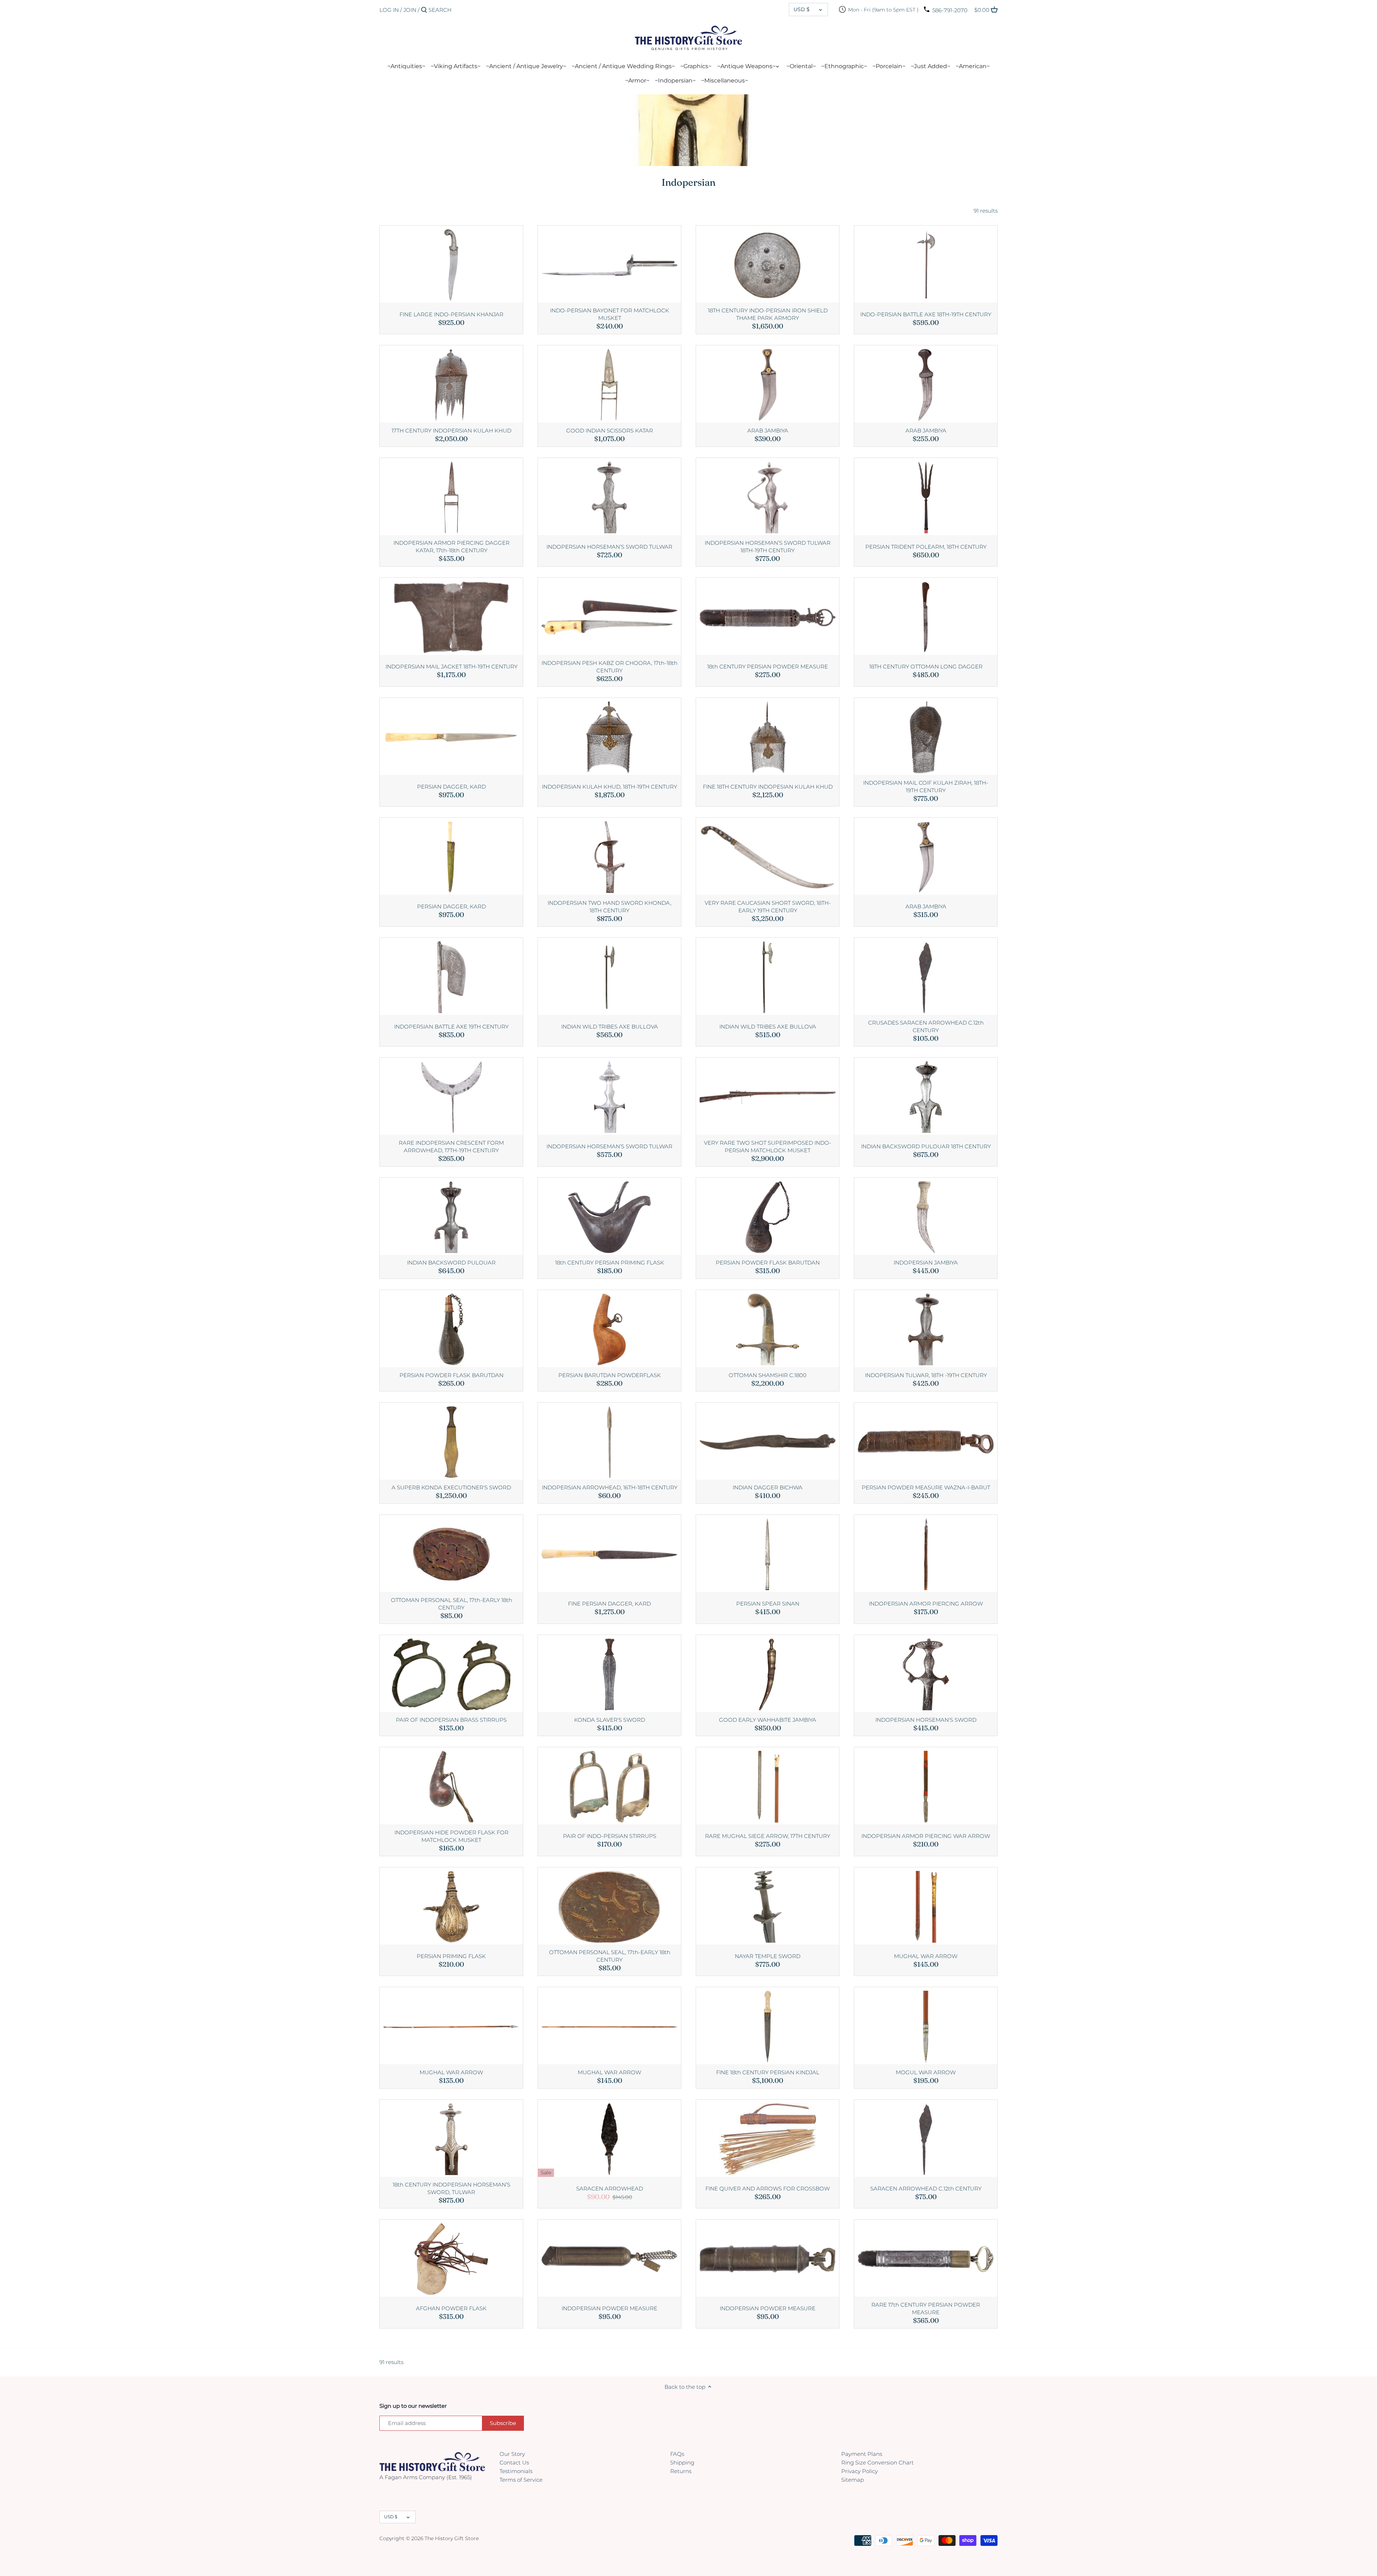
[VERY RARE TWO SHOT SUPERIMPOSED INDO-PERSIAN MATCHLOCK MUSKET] (768, 1096)
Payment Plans (862, 2454)
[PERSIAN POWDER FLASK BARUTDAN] (768, 1216)
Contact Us (514, 2462)
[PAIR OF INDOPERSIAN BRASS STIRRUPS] (451, 1674)
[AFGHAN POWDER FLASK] (451, 2258)
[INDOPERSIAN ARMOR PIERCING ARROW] (926, 1553)
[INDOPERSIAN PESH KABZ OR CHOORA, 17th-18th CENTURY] (609, 616)
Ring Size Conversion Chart (877, 2462)
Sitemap (853, 2480)
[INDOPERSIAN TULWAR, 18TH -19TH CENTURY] (926, 1329)
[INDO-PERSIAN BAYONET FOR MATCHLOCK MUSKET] (609, 264)
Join (410, 10)
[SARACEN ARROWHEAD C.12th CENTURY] (926, 2138)
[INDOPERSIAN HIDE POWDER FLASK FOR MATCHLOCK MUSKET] (451, 1786)
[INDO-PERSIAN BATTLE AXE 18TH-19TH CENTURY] (926, 264)
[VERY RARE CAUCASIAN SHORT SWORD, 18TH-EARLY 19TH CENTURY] (768, 856)
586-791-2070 (950, 10)
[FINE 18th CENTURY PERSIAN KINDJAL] (768, 2026)
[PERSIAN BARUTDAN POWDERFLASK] (609, 1329)
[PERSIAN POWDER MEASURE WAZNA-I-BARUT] (926, 1441)
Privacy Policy (860, 2471)
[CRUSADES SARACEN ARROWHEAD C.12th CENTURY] (926, 976)
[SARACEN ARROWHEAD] (609, 2138)
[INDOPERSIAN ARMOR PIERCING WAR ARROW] (926, 1786)
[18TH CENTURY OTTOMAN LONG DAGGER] (926, 616)
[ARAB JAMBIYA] (768, 384)
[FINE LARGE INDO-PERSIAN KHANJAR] (451, 264)
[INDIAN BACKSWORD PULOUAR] (451, 1216)
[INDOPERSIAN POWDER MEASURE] (609, 2258)
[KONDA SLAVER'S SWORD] (609, 1674)
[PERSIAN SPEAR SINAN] (768, 1553)
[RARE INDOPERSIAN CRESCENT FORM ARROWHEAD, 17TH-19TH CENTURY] (451, 1096)
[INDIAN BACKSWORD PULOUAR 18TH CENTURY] (926, 1096)
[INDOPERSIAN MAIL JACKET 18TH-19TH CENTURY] (451, 616)
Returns (681, 2471)
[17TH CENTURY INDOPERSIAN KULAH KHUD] (451, 384)
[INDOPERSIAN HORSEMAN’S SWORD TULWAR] (609, 497)
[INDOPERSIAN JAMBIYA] (926, 1216)
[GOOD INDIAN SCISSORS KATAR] (609, 384)
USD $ (802, 9)
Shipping (682, 2462)
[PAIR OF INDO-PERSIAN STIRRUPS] (609, 1786)
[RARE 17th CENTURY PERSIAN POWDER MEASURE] (926, 2258)
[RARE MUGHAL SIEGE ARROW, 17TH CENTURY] (768, 1786)
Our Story (512, 2454)
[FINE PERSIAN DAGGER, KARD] (609, 1553)
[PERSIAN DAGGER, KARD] (451, 736)
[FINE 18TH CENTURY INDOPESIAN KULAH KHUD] (768, 736)
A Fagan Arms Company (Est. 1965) (426, 2477)
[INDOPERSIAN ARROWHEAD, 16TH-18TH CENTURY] (609, 1441)
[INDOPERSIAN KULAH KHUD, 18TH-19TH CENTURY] (609, 736)
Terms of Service (521, 2480)
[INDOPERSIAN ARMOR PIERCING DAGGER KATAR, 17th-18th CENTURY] (451, 497)
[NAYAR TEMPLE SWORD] (768, 1906)
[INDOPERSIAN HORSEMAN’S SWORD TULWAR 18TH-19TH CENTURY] (768, 497)
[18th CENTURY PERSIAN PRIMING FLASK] (609, 1216)
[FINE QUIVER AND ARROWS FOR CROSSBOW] (768, 2138)
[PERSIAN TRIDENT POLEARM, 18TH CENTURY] (926, 497)
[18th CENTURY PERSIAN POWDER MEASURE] (768, 616)
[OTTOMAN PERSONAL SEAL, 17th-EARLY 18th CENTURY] (451, 1553)
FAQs (677, 2454)
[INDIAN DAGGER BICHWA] (768, 1441)
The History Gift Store (452, 2538)
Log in (389, 10)
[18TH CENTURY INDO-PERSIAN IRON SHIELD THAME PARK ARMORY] (768, 264)
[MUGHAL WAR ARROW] (926, 1906)
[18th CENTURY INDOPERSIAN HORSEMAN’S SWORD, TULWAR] (451, 2138)
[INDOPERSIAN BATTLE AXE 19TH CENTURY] (451, 976)
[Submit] (424, 10)
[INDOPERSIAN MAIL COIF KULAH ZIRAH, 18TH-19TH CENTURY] (926, 736)
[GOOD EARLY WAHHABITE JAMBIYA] (768, 1674)
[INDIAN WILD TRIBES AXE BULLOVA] (609, 976)
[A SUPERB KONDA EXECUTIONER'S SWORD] (451, 1441)
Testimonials (516, 2471)
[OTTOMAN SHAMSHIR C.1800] (768, 1329)
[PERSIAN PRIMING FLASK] (451, 1906)
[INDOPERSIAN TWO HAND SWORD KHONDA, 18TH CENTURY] (609, 856)
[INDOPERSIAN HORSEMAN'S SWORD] (926, 1674)
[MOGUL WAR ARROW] (926, 2026)
